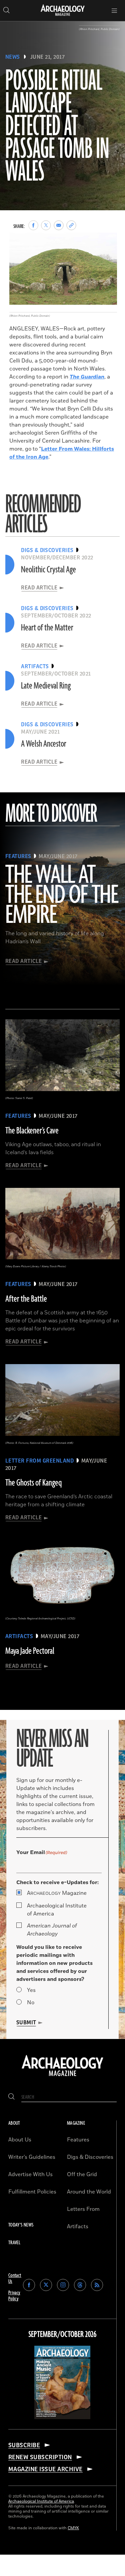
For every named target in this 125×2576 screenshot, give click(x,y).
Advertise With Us (30, 2174)
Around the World (89, 2192)
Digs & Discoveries (90, 2157)
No (31, 2003)
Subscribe (24, 2445)
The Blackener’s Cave (32, 1131)
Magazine (57, 1893)
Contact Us (15, 2278)
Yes (31, 1990)
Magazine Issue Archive (45, 2469)
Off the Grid (82, 2174)
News (13, 57)
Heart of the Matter (47, 628)
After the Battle (26, 1299)
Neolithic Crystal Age (48, 570)
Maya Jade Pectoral (30, 1651)
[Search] (11, 2097)
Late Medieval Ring (46, 686)
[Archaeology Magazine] (62, 2077)
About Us (20, 2140)
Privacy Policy (14, 2296)
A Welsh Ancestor (44, 744)
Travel (14, 2243)
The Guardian (87, 377)
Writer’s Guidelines (32, 2157)
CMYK (73, 2528)
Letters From (83, 2209)
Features (78, 2140)
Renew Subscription (40, 2457)
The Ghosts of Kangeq (33, 1483)
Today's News (21, 2225)
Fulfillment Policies (32, 2192)
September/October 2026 (62, 2335)
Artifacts (78, 2227)
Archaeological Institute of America (57, 1910)
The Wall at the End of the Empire (61, 895)
